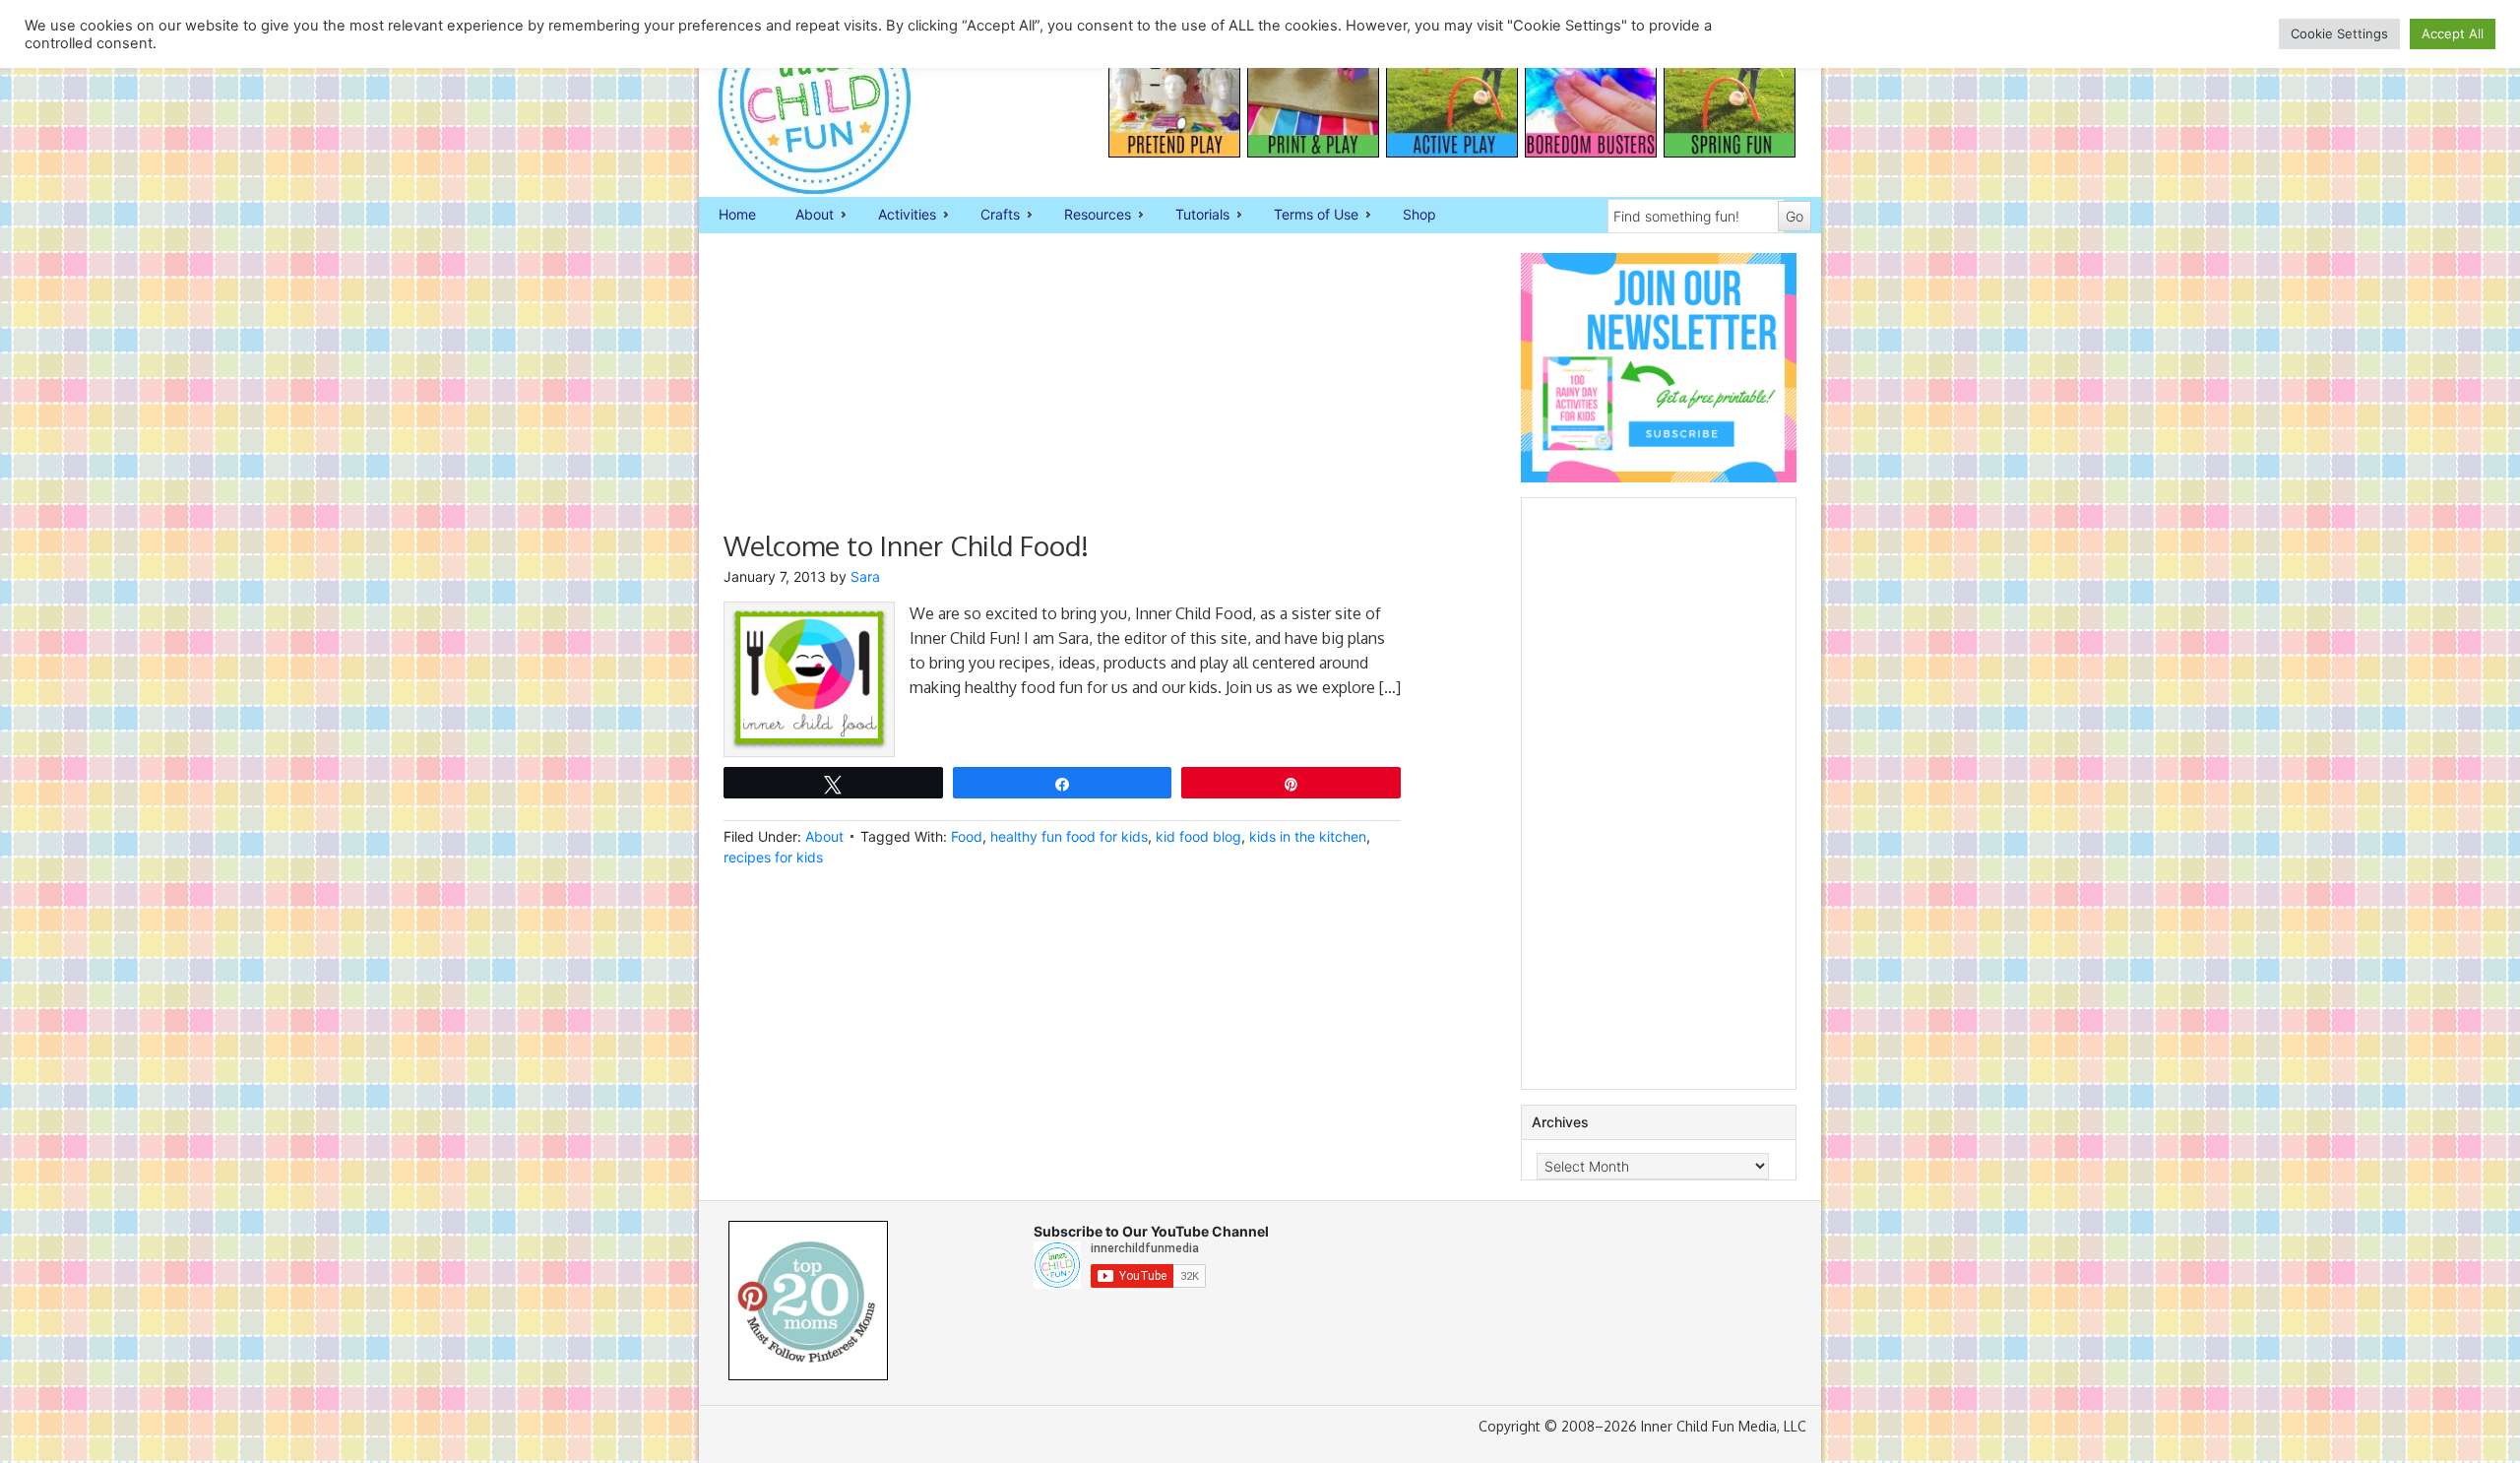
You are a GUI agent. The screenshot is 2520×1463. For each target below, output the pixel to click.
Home (737, 214)
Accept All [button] (2453, 33)
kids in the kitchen (1308, 836)
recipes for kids (773, 857)
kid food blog (1198, 836)
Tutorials (1193, 216)
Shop (1419, 214)
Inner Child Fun (797, 98)
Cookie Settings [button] (2339, 33)
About (805, 216)
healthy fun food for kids (1069, 836)
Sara (865, 576)
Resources (1088, 216)
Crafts (990, 216)
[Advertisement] (1062, 391)
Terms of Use (1306, 216)
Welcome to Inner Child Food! (906, 545)
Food (967, 836)
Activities (897, 216)
